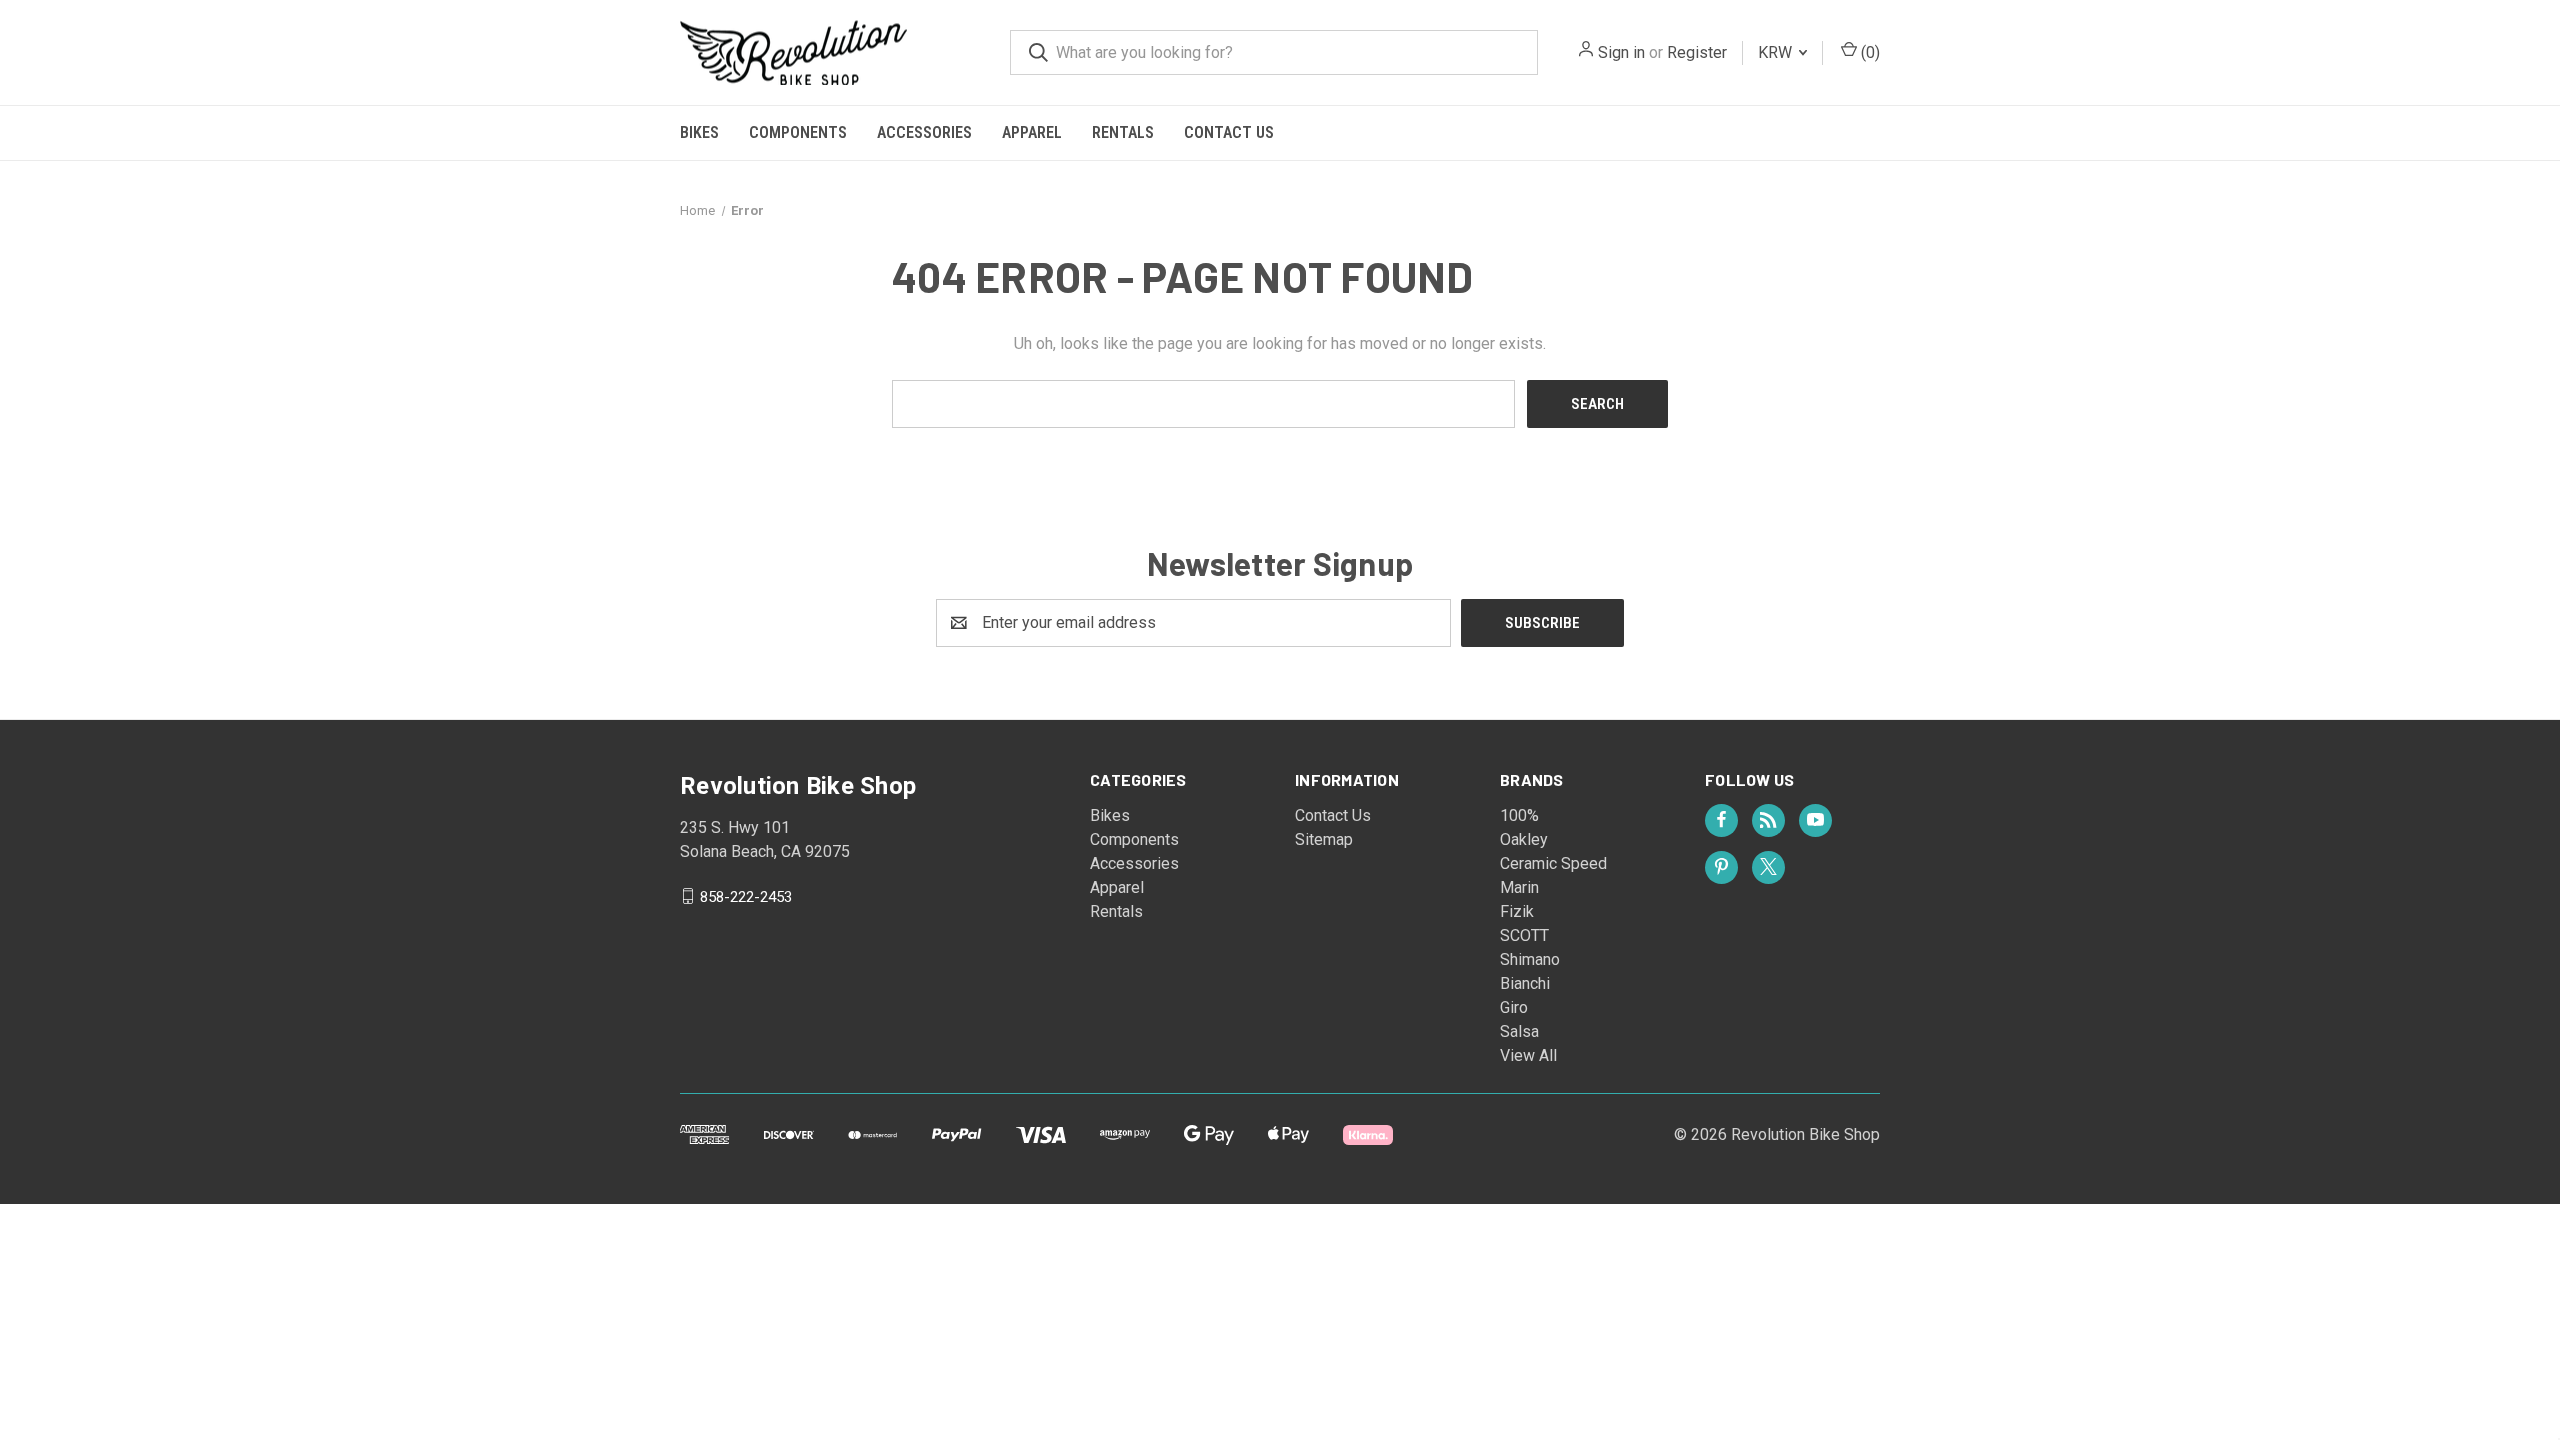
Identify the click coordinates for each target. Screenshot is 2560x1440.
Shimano (1530, 959)
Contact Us (1229, 132)
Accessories (924, 132)
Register (1697, 52)
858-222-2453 (746, 896)
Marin (1519, 887)
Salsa (1519, 1031)
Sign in (1621, 52)
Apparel (1032, 132)
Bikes (699, 132)
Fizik (1517, 911)
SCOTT (1524, 935)
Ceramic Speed (1553, 863)
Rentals (1123, 132)
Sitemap (1324, 839)
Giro (1514, 1007)
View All (1528, 1055)
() (1868, 52)
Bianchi (1525, 983)
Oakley (1524, 839)
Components (798, 132)
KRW (1777, 52)
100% (1519, 815)
